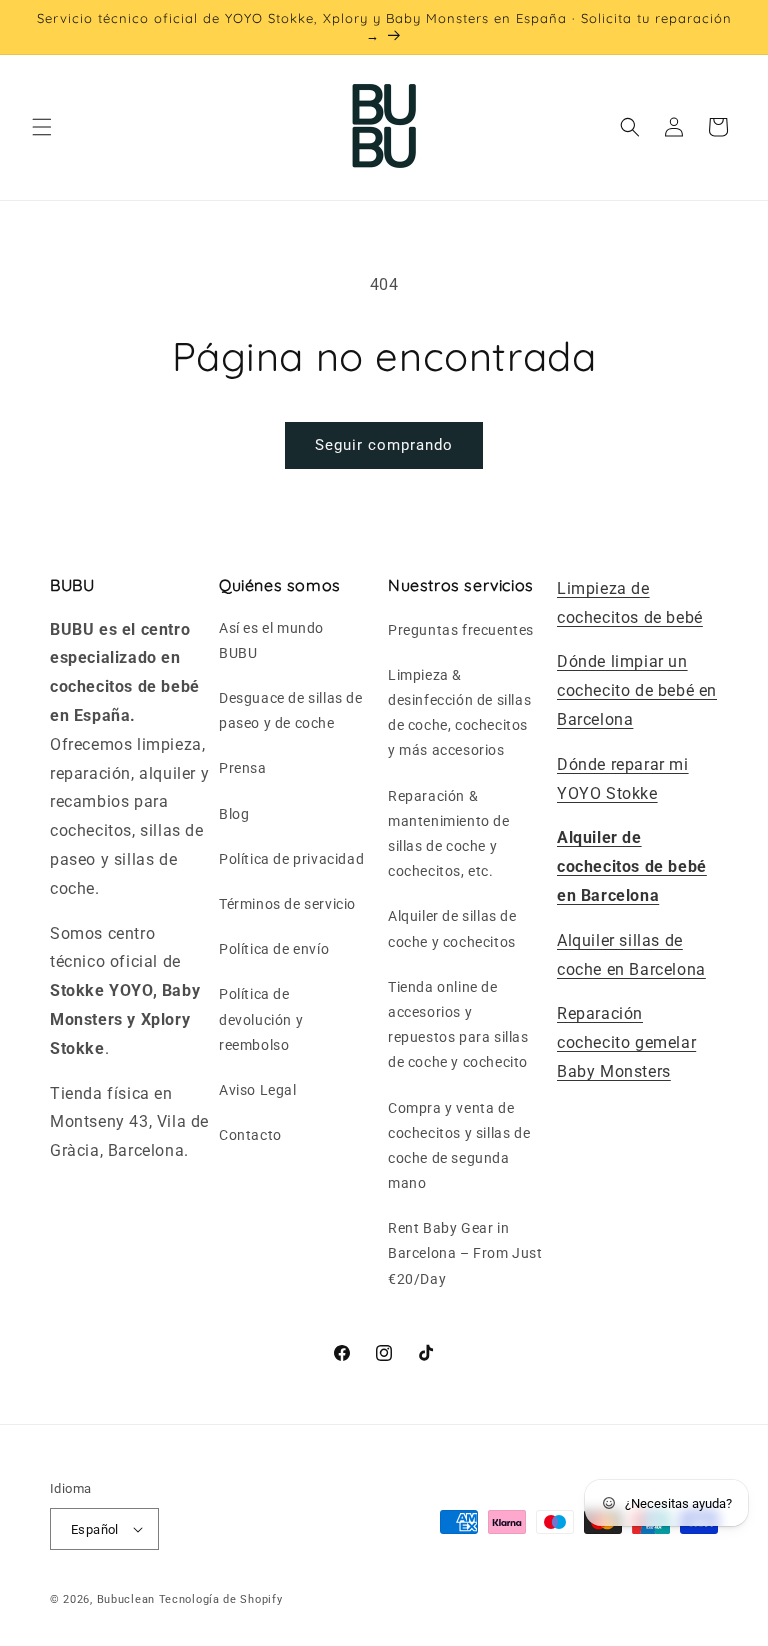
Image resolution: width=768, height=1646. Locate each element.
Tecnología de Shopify (221, 1599)
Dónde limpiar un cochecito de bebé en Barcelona (637, 690)
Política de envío (274, 949)
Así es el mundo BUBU (271, 640)
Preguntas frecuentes (461, 630)
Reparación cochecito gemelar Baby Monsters (626, 1042)
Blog (234, 814)
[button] (42, 127)
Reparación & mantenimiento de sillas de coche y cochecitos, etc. (449, 834)
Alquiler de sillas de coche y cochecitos (452, 928)
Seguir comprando (384, 445)
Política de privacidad (291, 859)
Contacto (250, 1135)
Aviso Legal (258, 1090)
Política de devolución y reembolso (261, 1019)
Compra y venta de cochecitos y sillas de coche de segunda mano (459, 1146)
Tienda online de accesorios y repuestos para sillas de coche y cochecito (458, 1025)
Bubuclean (126, 1599)
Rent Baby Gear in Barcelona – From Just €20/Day (465, 1253)
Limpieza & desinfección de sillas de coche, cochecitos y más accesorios (459, 713)
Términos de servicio (287, 904)
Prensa (243, 768)
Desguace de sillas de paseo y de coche (291, 710)
